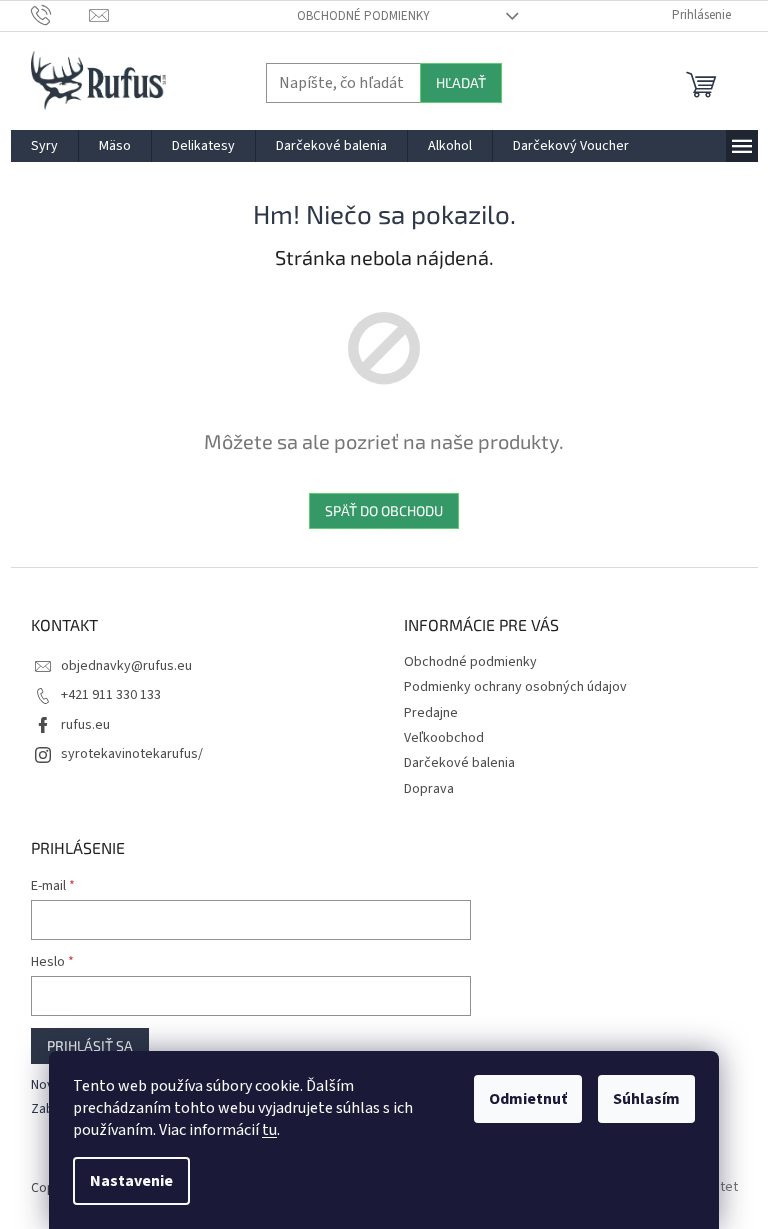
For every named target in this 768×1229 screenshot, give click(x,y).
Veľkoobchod (444, 738)
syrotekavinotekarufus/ (132, 754)
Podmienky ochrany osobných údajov (515, 687)
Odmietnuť (528, 1099)
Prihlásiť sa (90, 1045)
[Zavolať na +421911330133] (60, 15)
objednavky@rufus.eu (126, 666)
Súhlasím (646, 1099)
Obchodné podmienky (363, 16)
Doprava (429, 789)
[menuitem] (44, 146)
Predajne (431, 713)
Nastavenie (131, 1181)
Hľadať (461, 82)
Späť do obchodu (384, 510)
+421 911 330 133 (111, 695)
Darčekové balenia (459, 763)
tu (269, 1130)
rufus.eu (85, 725)
